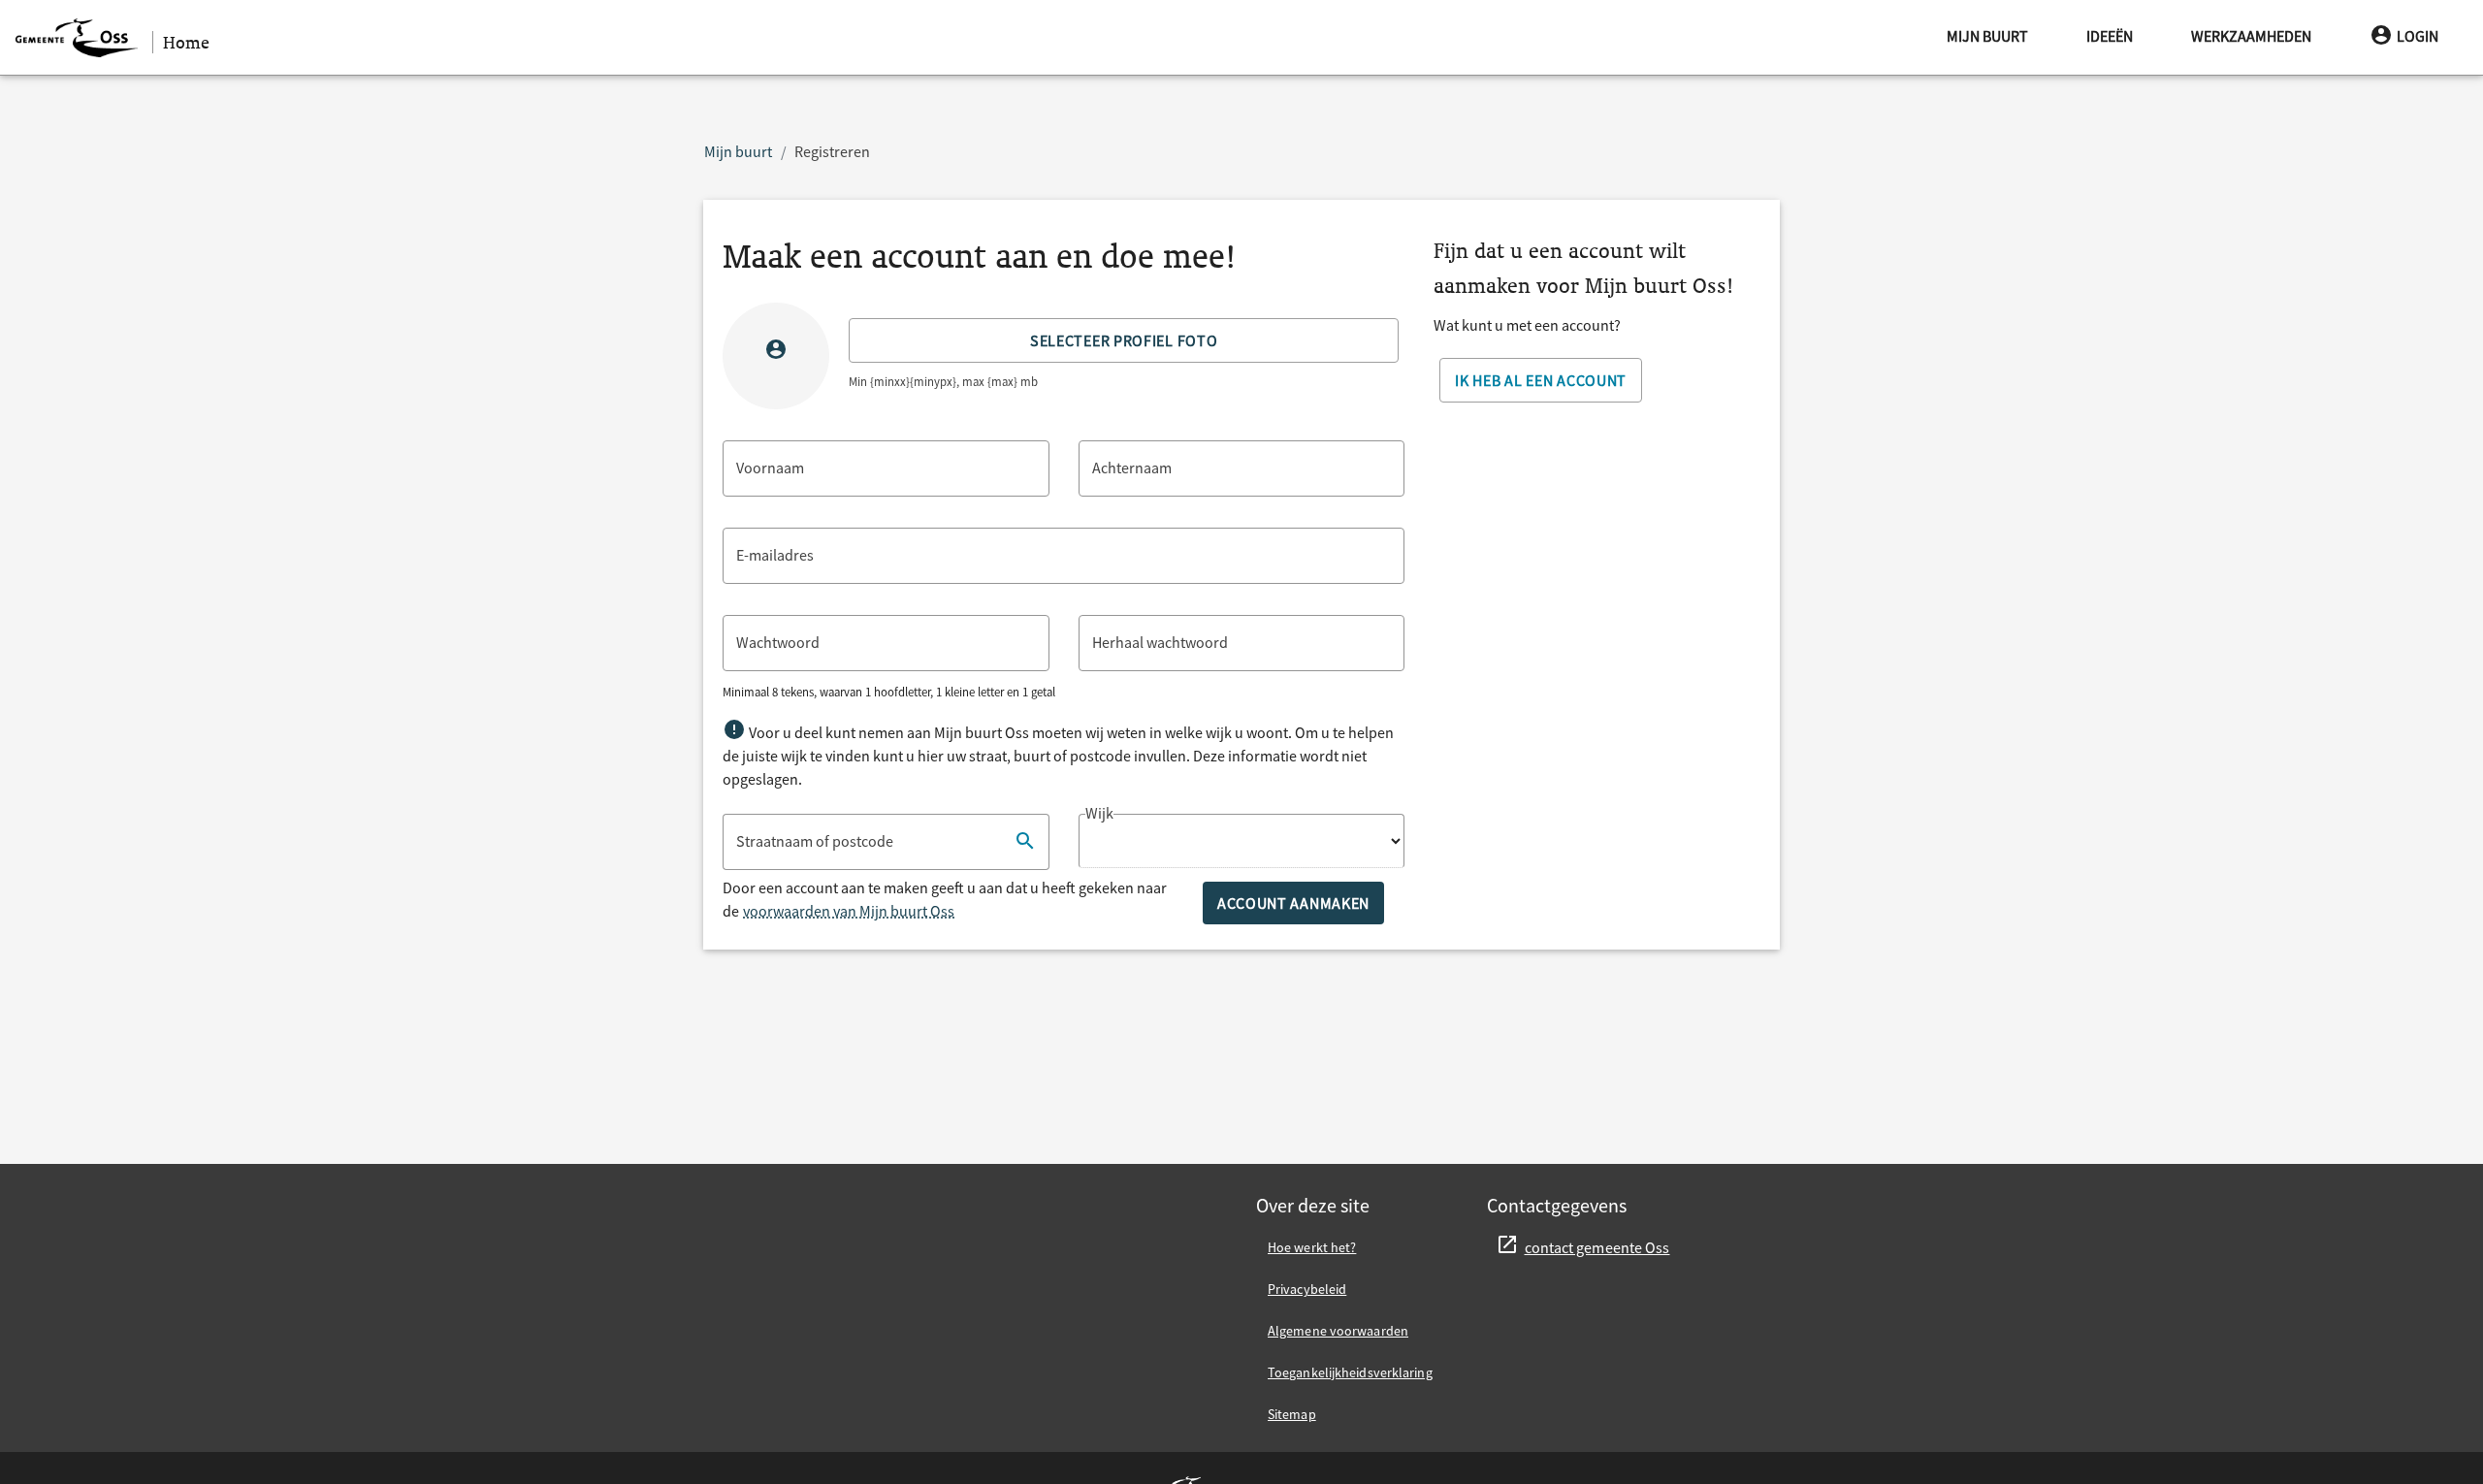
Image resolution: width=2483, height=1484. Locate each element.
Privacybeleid (1307, 1289)
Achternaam (1132, 468)
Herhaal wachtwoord (1160, 642)
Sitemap (1292, 1414)
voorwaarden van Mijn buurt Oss (849, 911)
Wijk (1099, 813)
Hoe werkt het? (1312, 1247)
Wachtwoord (778, 642)
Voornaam (770, 468)
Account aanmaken (1293, 903)
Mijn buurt (1987, 36)
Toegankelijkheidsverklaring (1350, 1372)
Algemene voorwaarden (1338, 1331)
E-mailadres (775, 555)
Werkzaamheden (2251, 36)
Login (2418, 36)
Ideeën (2110, 36)
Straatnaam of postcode (815, 841)
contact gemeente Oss (1597, 1247)
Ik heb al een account (1541, 380)
